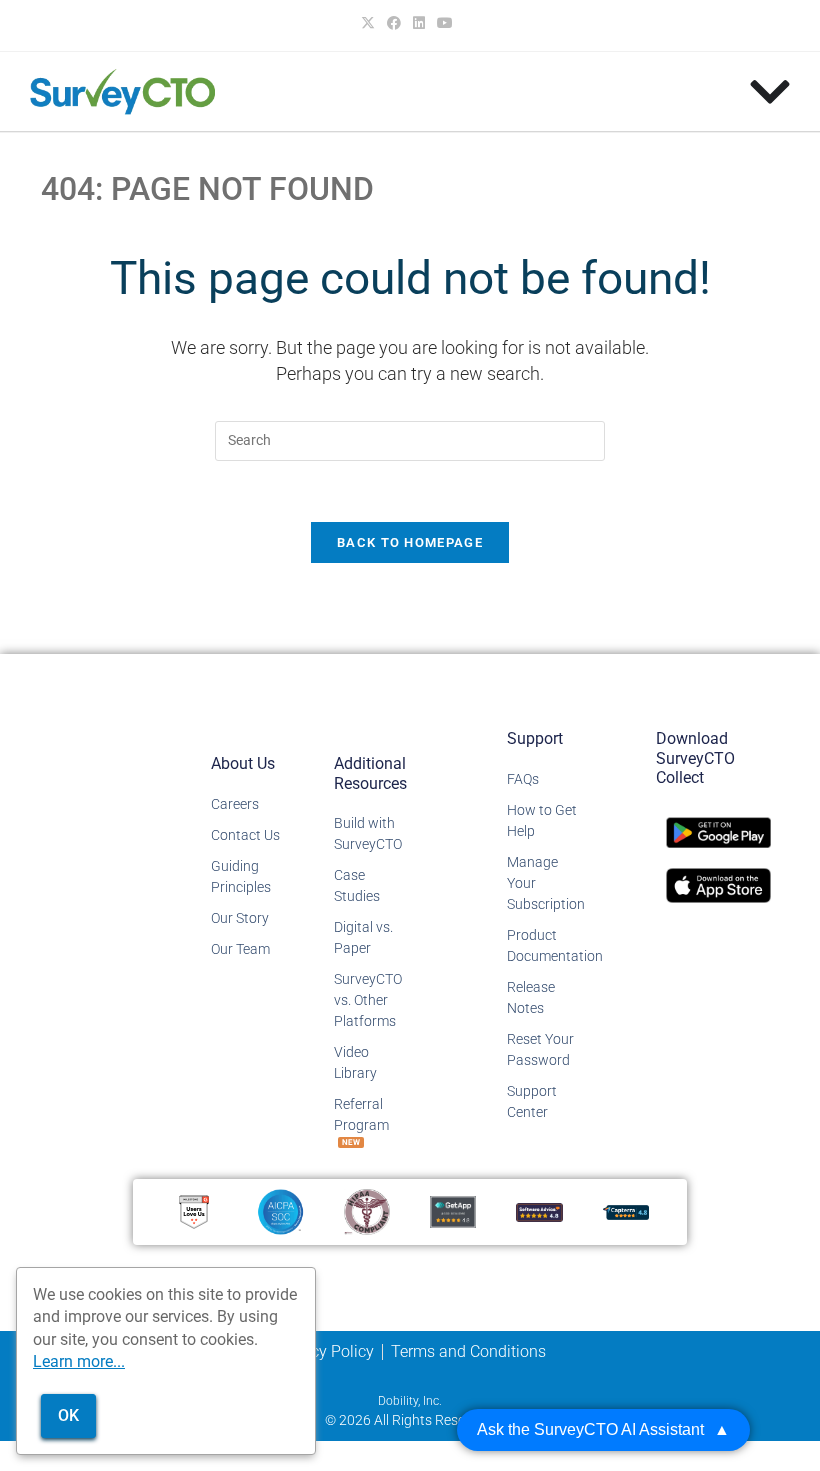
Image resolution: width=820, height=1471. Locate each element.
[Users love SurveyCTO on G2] (194, 1210)
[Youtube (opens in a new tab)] (445, 23)
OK (68, 1415)
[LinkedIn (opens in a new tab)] (419, 23)
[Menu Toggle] (770, 92)
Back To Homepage (410, 542)
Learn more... (79, 1361)
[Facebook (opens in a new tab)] (394, 23)
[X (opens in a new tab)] (371, 23)
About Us (243, 763)
